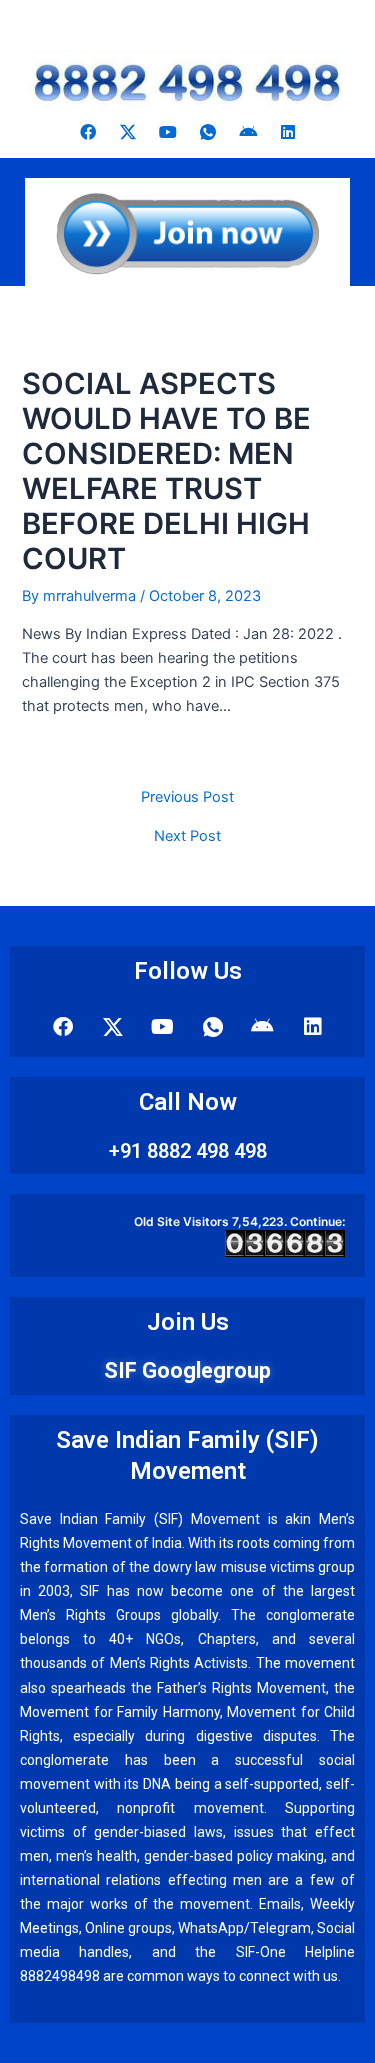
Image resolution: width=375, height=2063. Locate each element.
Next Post (187, 836)
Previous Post (187, 797)
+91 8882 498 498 (188, 1151)
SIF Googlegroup (187, 1370)
